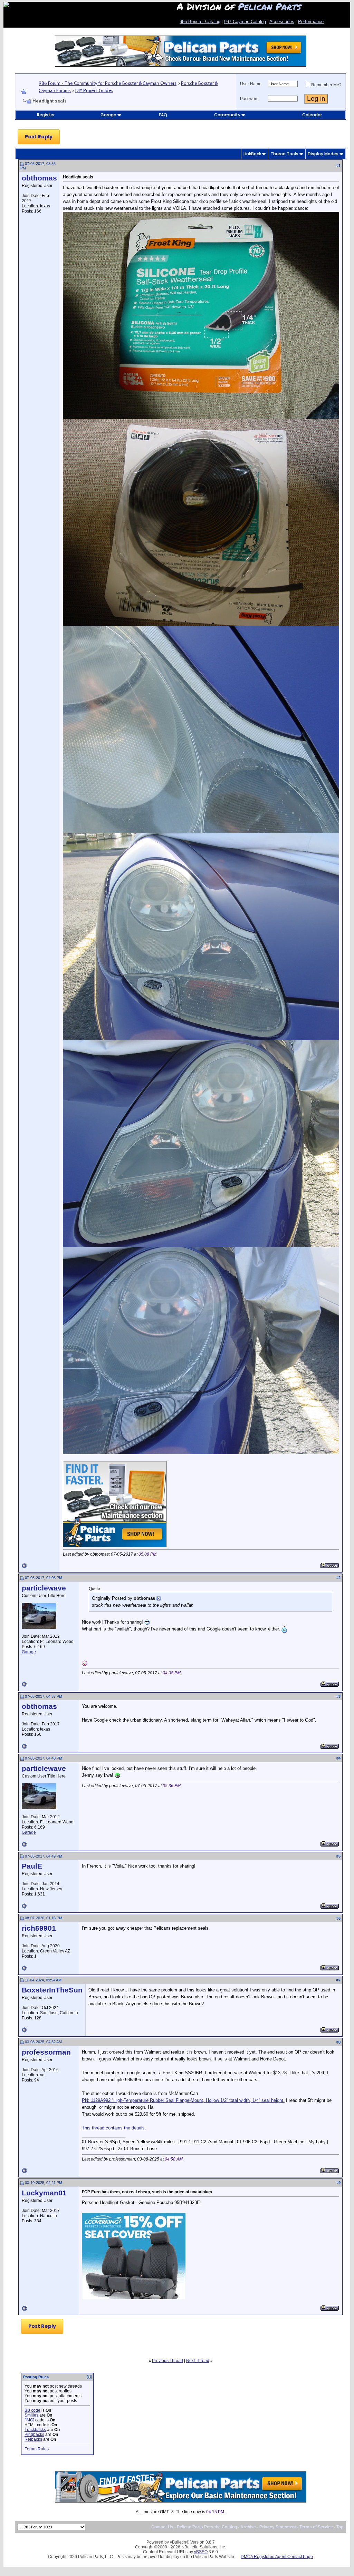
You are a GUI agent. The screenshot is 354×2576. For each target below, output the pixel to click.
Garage (108, 115)
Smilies (31, 2415)
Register (46, 115)
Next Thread (198, 2361)
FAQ (163, 115)
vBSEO (201, 2552)
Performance (311, 22)
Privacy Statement (278, 2527)
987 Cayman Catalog (245, 22)
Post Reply (39, 137)
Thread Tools (284, 154)
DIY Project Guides (94, 90)
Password (249, 99)
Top (340, 2527)
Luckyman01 (44, 2193)
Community (227, 115)
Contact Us (162, 2527)
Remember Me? (326, 85)
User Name (251, 84)
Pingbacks (34, 2435)
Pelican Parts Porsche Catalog (207, 2527)
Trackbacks (35, 2430)
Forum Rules (37, 2449)
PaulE (32, 1866)
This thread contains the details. (114, 2128)
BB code (32, 2410)
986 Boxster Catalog (200, 22)
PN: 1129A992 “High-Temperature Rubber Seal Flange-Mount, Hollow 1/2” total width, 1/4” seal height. (183, 2100)
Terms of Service (316, 2527)
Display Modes (323, 154)
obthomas (39, 178)
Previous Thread (168, 2361)
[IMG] (29, 2420)
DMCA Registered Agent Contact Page (277, 2557)
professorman (46, 2052)
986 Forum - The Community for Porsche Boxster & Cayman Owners (108, 83)
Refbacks (33, 2439)
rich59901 (39, 1928)
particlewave (44, 1588)
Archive (248, 2527)
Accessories (282, 22)
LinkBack (252, 154)
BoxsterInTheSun (52, 1990)
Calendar (312, 115)
